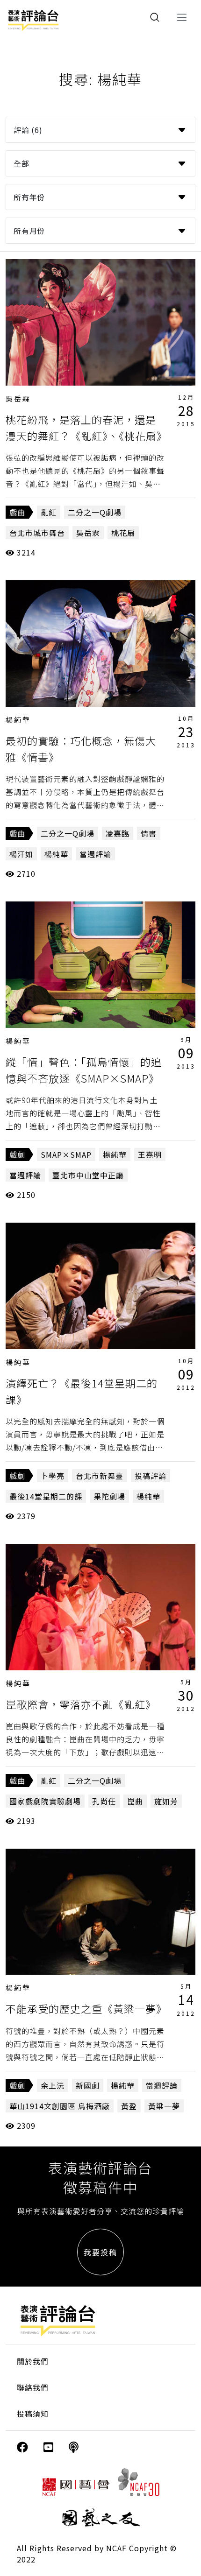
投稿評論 (151, 1476)
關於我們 (33, 2361)
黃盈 (129, 2106)
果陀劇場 (109, 1496)
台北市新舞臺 (100, 1476)
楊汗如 (21, 854)
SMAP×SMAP (66, 1154)
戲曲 (17, 512)
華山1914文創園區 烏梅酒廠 (60, 2106)
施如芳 (166, 1801)
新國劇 (88, 2085)
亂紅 (49, 512)
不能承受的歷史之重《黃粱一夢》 (86, 2008)
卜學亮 (53, 1476)
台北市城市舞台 (37, 533)
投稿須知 (33, 2414)
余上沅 (53, 2085)
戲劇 (17, 1154)
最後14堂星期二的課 (46, 1496)
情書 (149, 833)
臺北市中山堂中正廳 (88, 1175)
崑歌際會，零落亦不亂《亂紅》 (81, 1704)
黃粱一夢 (164, 2106)
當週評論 (95, 854)
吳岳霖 (18, 398)
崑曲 (135, 1801)
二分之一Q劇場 (95, 512)
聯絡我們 (33, 2387)
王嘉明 (150, 1154)
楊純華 (18, 720)
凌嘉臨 (118, 833)
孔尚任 (104, 1801)
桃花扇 (123, 533)
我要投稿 (100, 2252)
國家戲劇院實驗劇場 (45, 1801)
